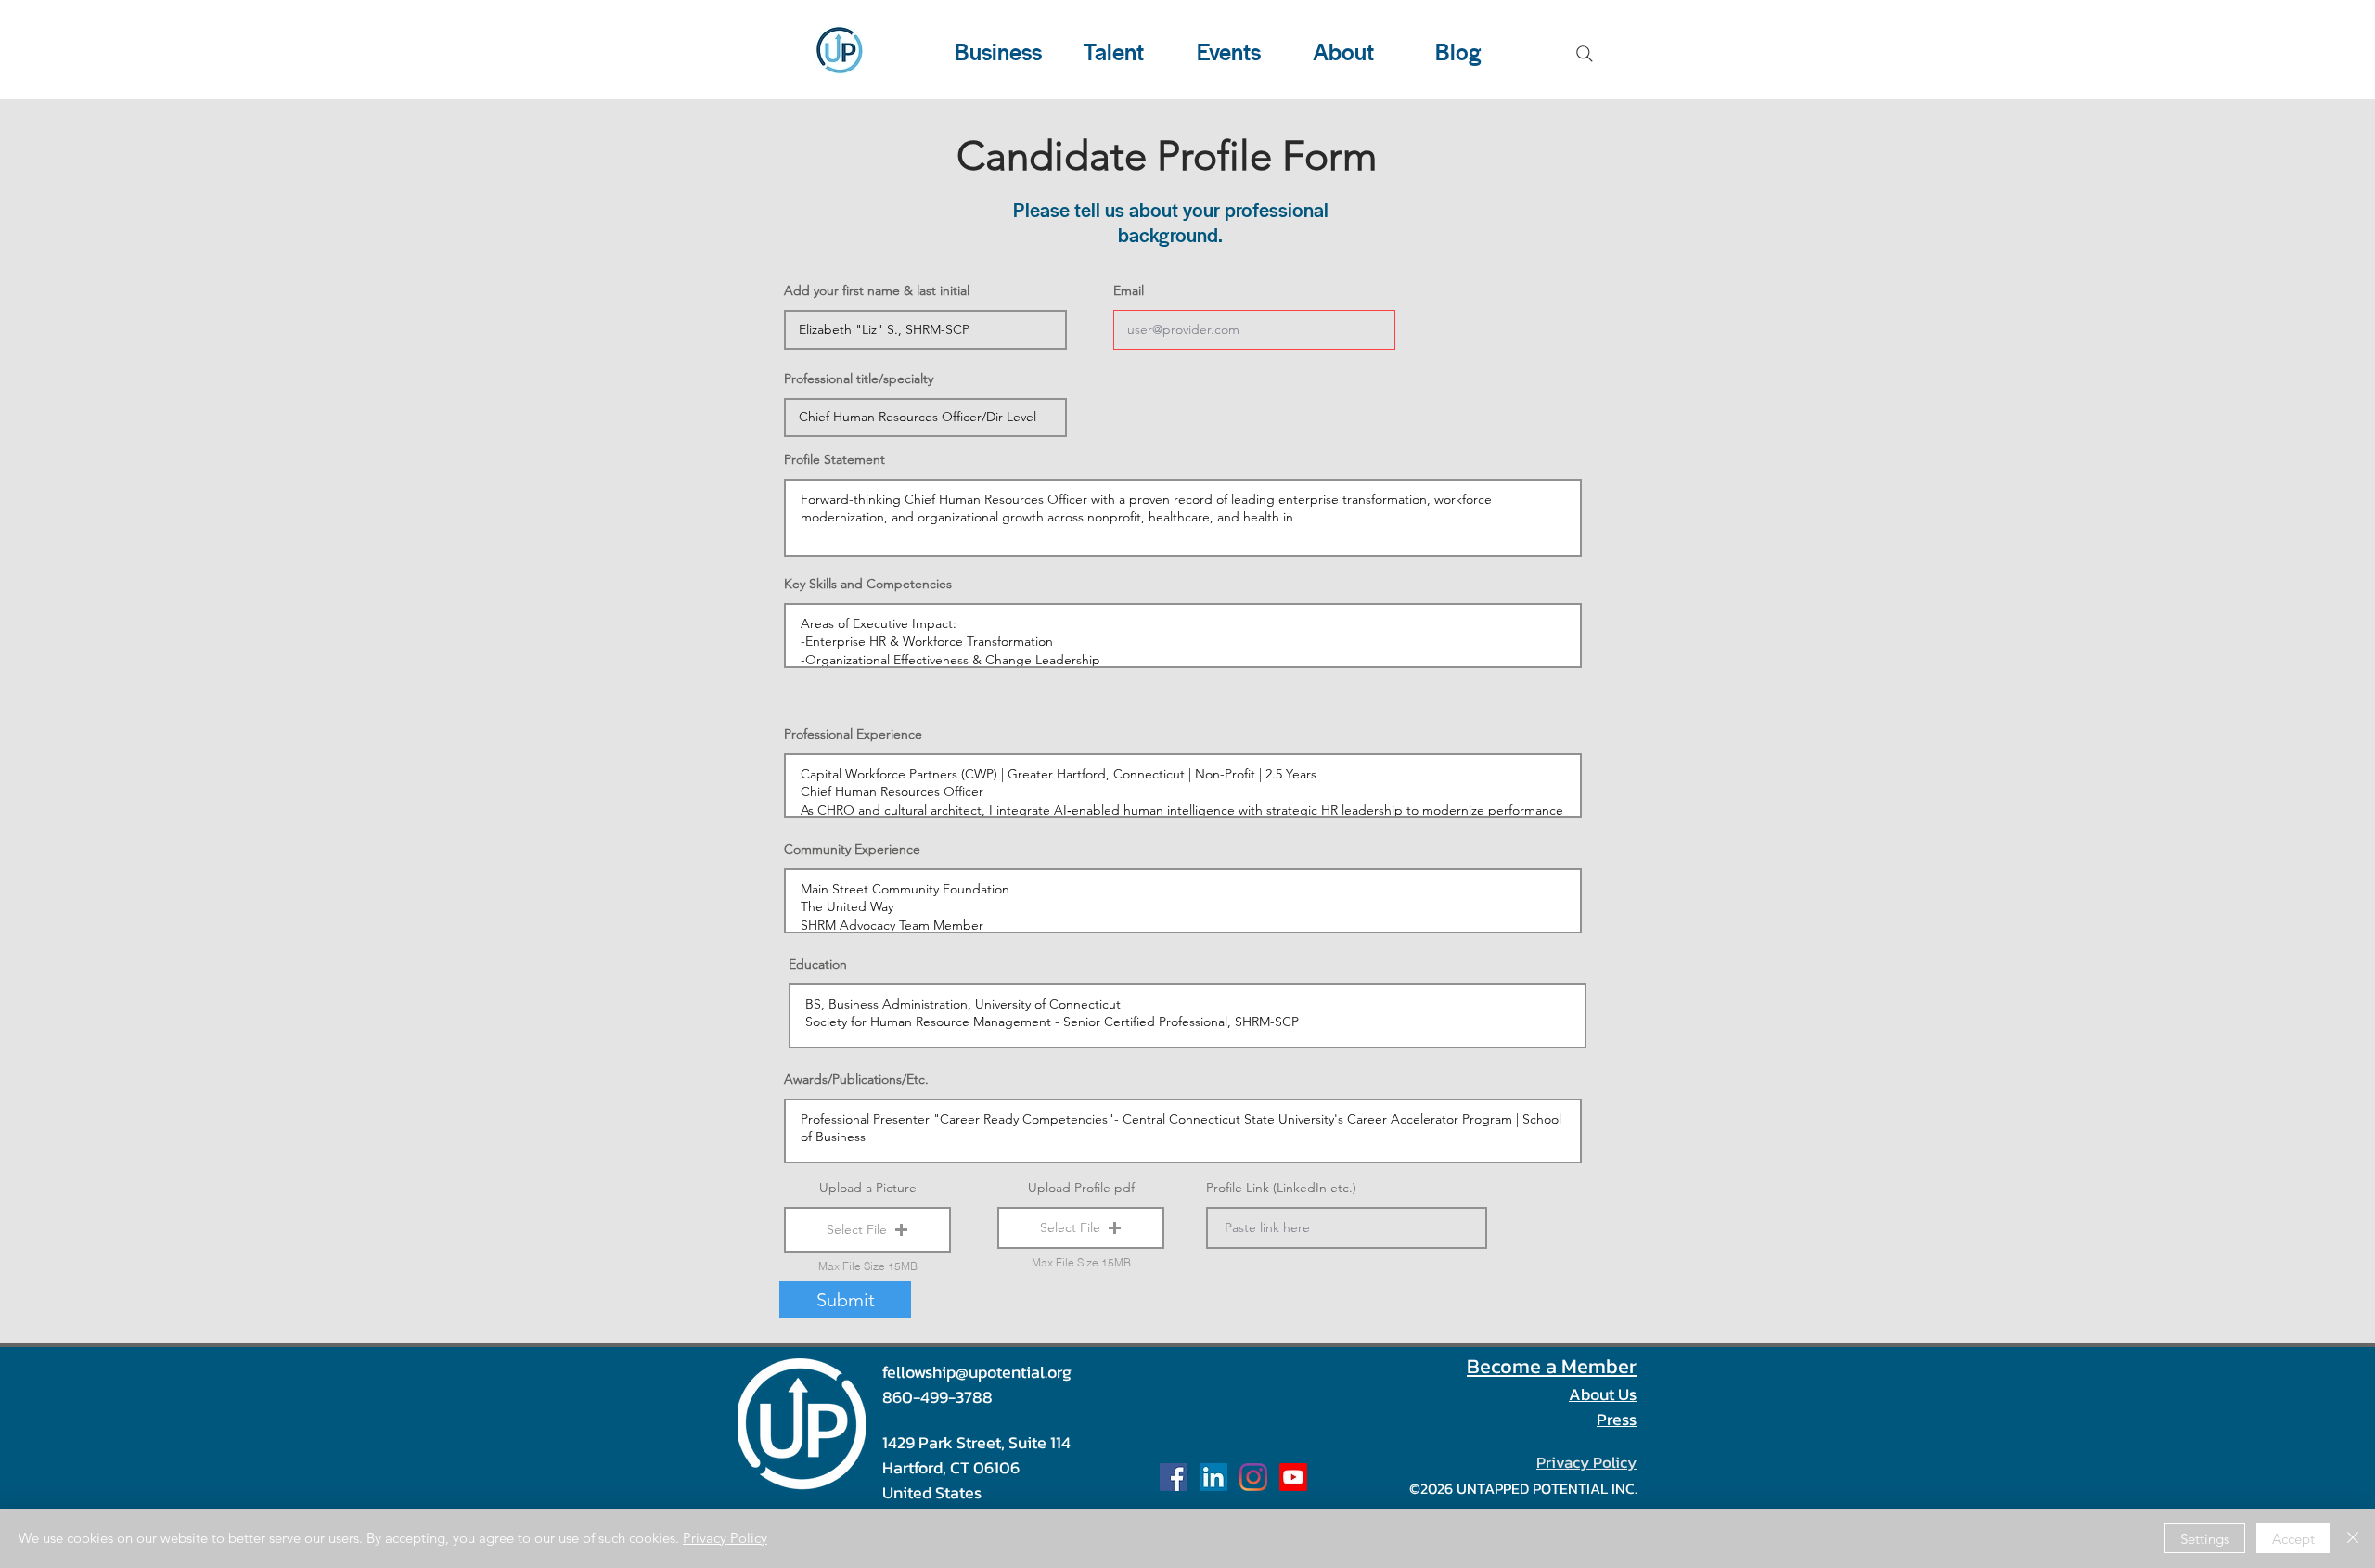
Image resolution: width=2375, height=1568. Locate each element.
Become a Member (1552, 1366)
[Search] (1585, 54)
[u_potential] (1253, 1477)
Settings (2205, 1539)
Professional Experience (853, 734)
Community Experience (852, 849)
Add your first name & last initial (877, 290)
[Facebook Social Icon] (1174, 1477)
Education (818, 964)
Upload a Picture (868, 1188)
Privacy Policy (725, 1538)
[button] (867, 1230)
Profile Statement (834, 459)
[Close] (2353, 1538)
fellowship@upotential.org (977, 1372)
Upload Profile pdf (1081, 1188)
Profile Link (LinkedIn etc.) (1281, 1188)
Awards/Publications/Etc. (856, 1079)
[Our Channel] (1293, 1477)
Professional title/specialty (859, 379)
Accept (2293, 1539)
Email (1129, 290)
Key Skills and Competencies (868, 584)
